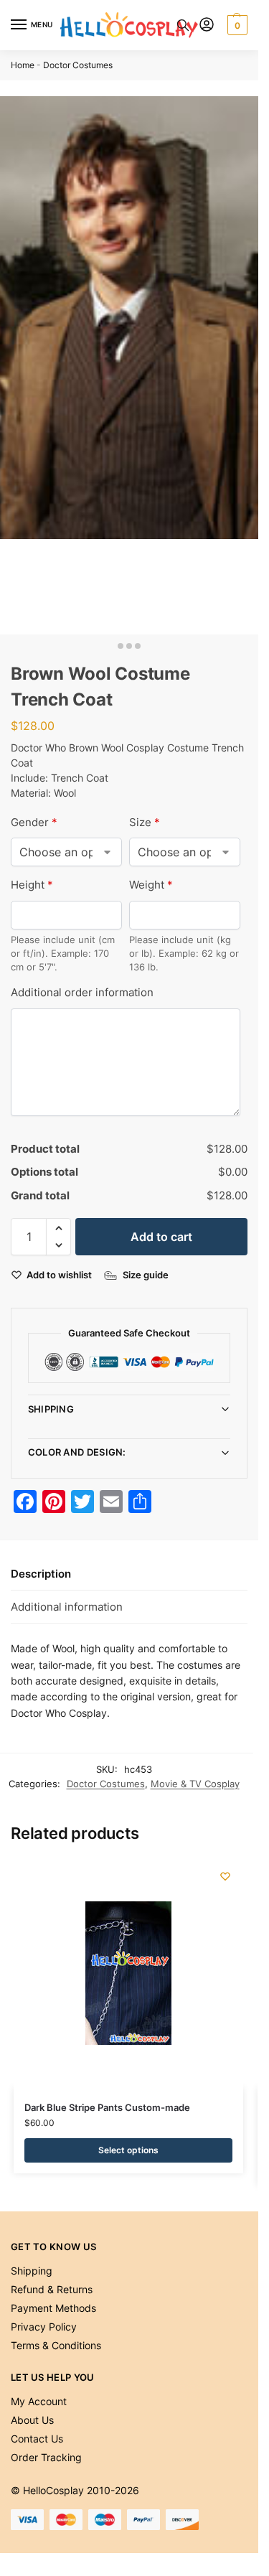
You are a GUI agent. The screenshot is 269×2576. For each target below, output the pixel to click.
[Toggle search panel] (183, 25)
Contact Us (37, 2439)
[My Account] (207, 25)
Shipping (51, 1409)
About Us (32, 2420)
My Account (39, 2401)
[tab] (129, 1574)
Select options (128, 2150)
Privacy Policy (44, 2327)
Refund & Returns (52, 2289)
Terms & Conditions (56, 2345)
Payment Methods (53, 2308)
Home (23, 65)
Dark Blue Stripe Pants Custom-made (107, 2107)
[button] (236, 25)
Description (41, 1574)
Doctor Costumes (78, 65)
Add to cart (161, 1237)
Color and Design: (77, 1452)
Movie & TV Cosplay (195, 1784)
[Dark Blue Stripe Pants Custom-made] (128, 1973)
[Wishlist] (225, 1876)
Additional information (67, 1607)
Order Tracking (46, 2457)
